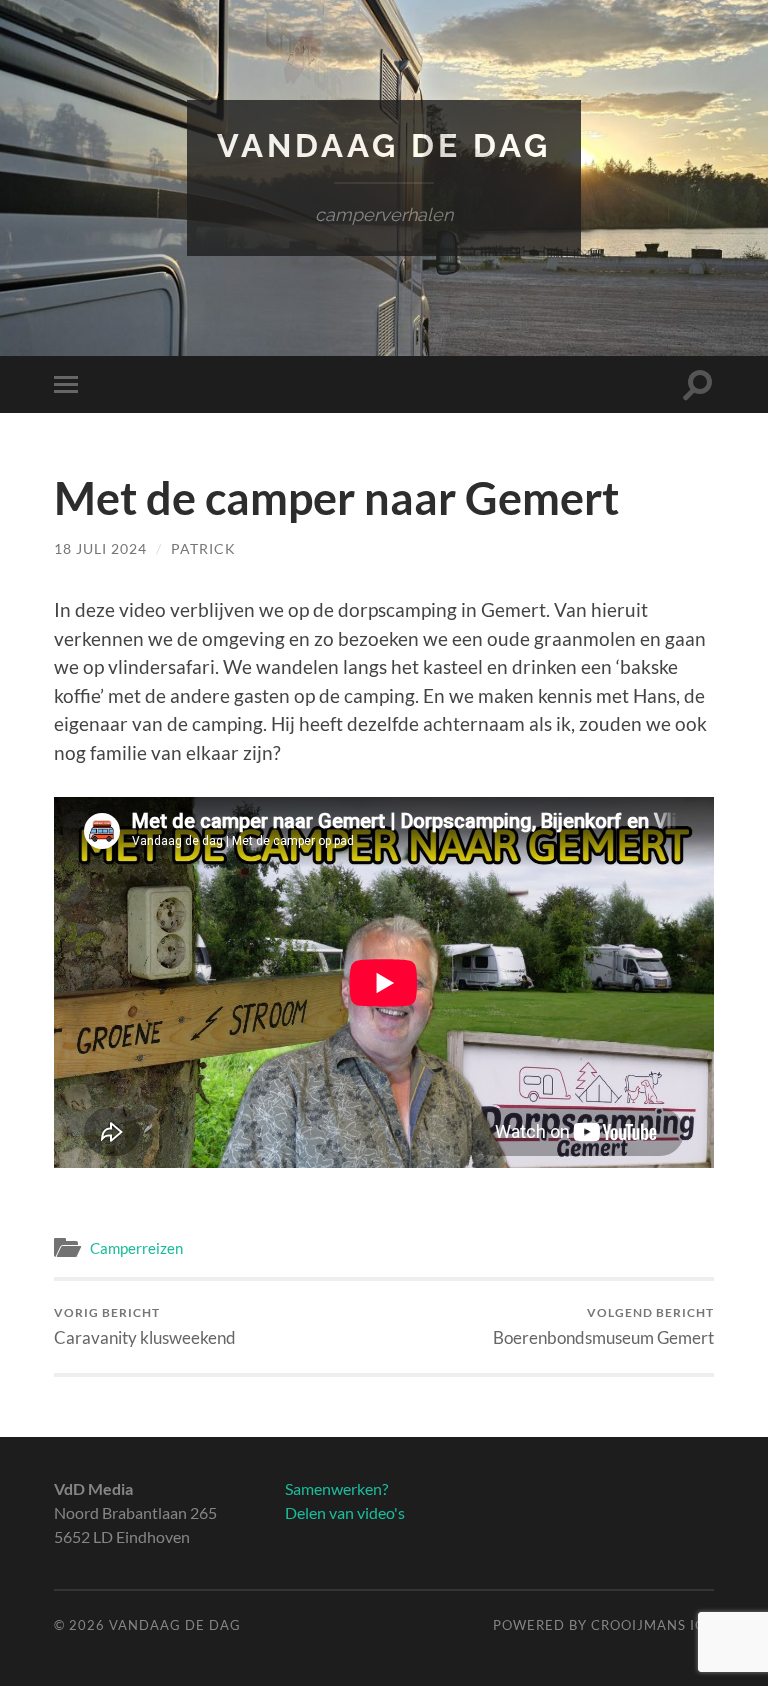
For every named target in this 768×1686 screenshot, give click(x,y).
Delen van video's (345, 1512)
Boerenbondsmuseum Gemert (603, 1326)
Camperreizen (136, 1248)
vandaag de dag (384, 145)
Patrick (203, 548)
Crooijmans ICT (652, 1625)
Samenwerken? (336, 1488)
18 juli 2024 (100, 548)
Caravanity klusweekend (145, 1326)
